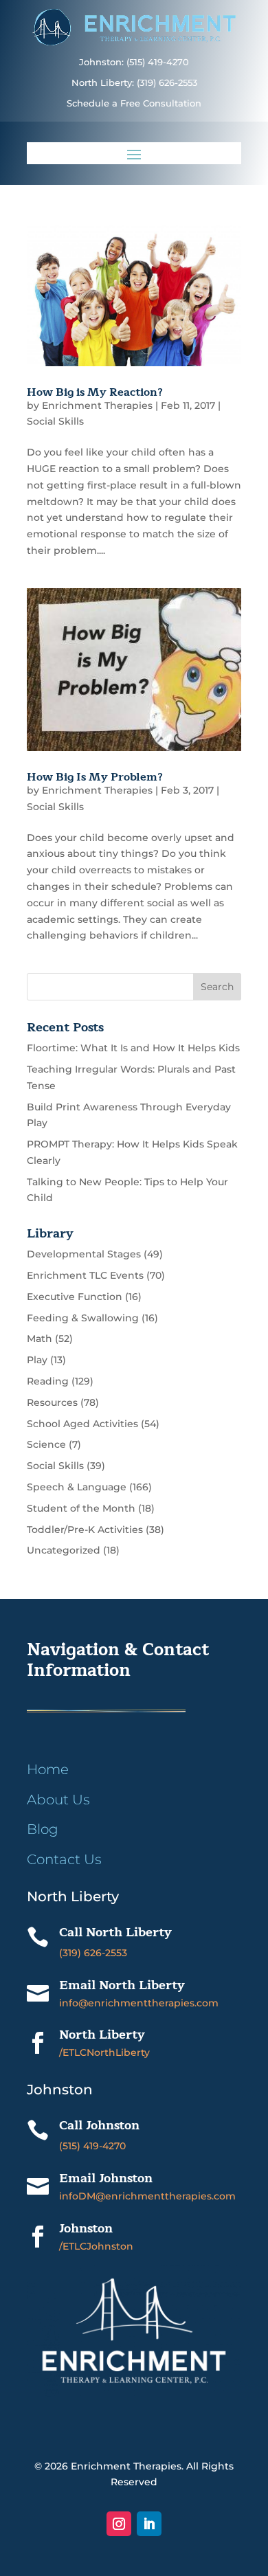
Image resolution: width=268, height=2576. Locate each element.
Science (46, 1444)
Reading (48, 1381)
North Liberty (102, 2035)
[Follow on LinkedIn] (149, 2524)
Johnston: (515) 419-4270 (134, 62)
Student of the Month (81, 1508)
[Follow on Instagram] (119, 2524)
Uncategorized (64, 1550)
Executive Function (75, 1297)
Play (37, 1360)
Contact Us (64, 1859)
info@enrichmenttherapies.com (139, 2003)
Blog (43, 1829)
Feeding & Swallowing (83, 1318)
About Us (58, 1800)
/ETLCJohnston (96, 2246)
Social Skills (55, 421)
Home (48, 1769)
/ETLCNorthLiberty (104, 2052)
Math (40, 1339)
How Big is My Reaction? (95, 392)
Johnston (86, 2228)
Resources (52, 1402)
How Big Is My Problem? (95, 777)
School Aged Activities (82, 1424)
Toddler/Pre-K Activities (85, 1530)
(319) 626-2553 (93, 1953)
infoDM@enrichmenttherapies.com (147, 2196)
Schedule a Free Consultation (134, 103)
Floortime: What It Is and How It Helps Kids (133, 1048)
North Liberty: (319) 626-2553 (134, 83)
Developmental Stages (84, 1254)
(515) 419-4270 (92, 2146)
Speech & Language (77, 1487)
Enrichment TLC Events (85, 1275)
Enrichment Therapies (97, 405)
